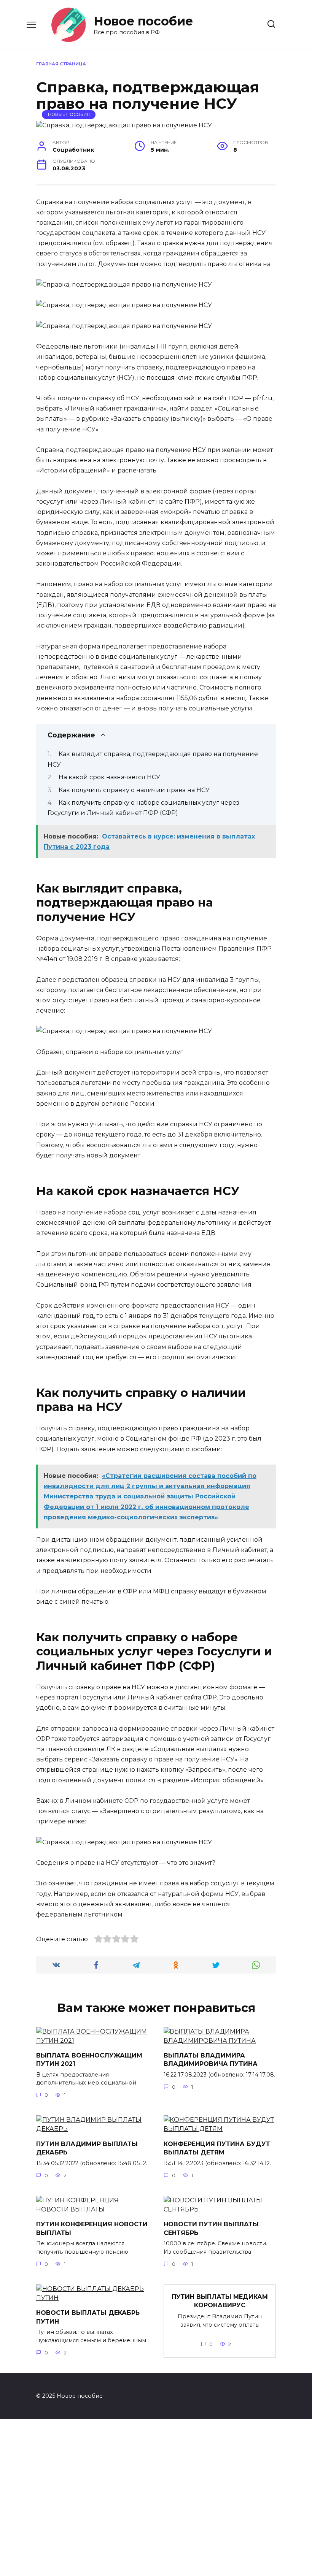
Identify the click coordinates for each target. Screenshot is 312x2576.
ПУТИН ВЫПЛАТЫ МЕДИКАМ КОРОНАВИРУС (220, 2301)
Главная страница (61, 64)
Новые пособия (69, 114)
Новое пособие (143, 21)
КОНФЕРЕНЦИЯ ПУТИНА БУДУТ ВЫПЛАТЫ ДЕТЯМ (217, 2148)
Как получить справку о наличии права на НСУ (134, 790)
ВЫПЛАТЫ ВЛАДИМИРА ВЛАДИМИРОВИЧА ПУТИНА (211, 2060)
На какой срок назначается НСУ (109, 777)
